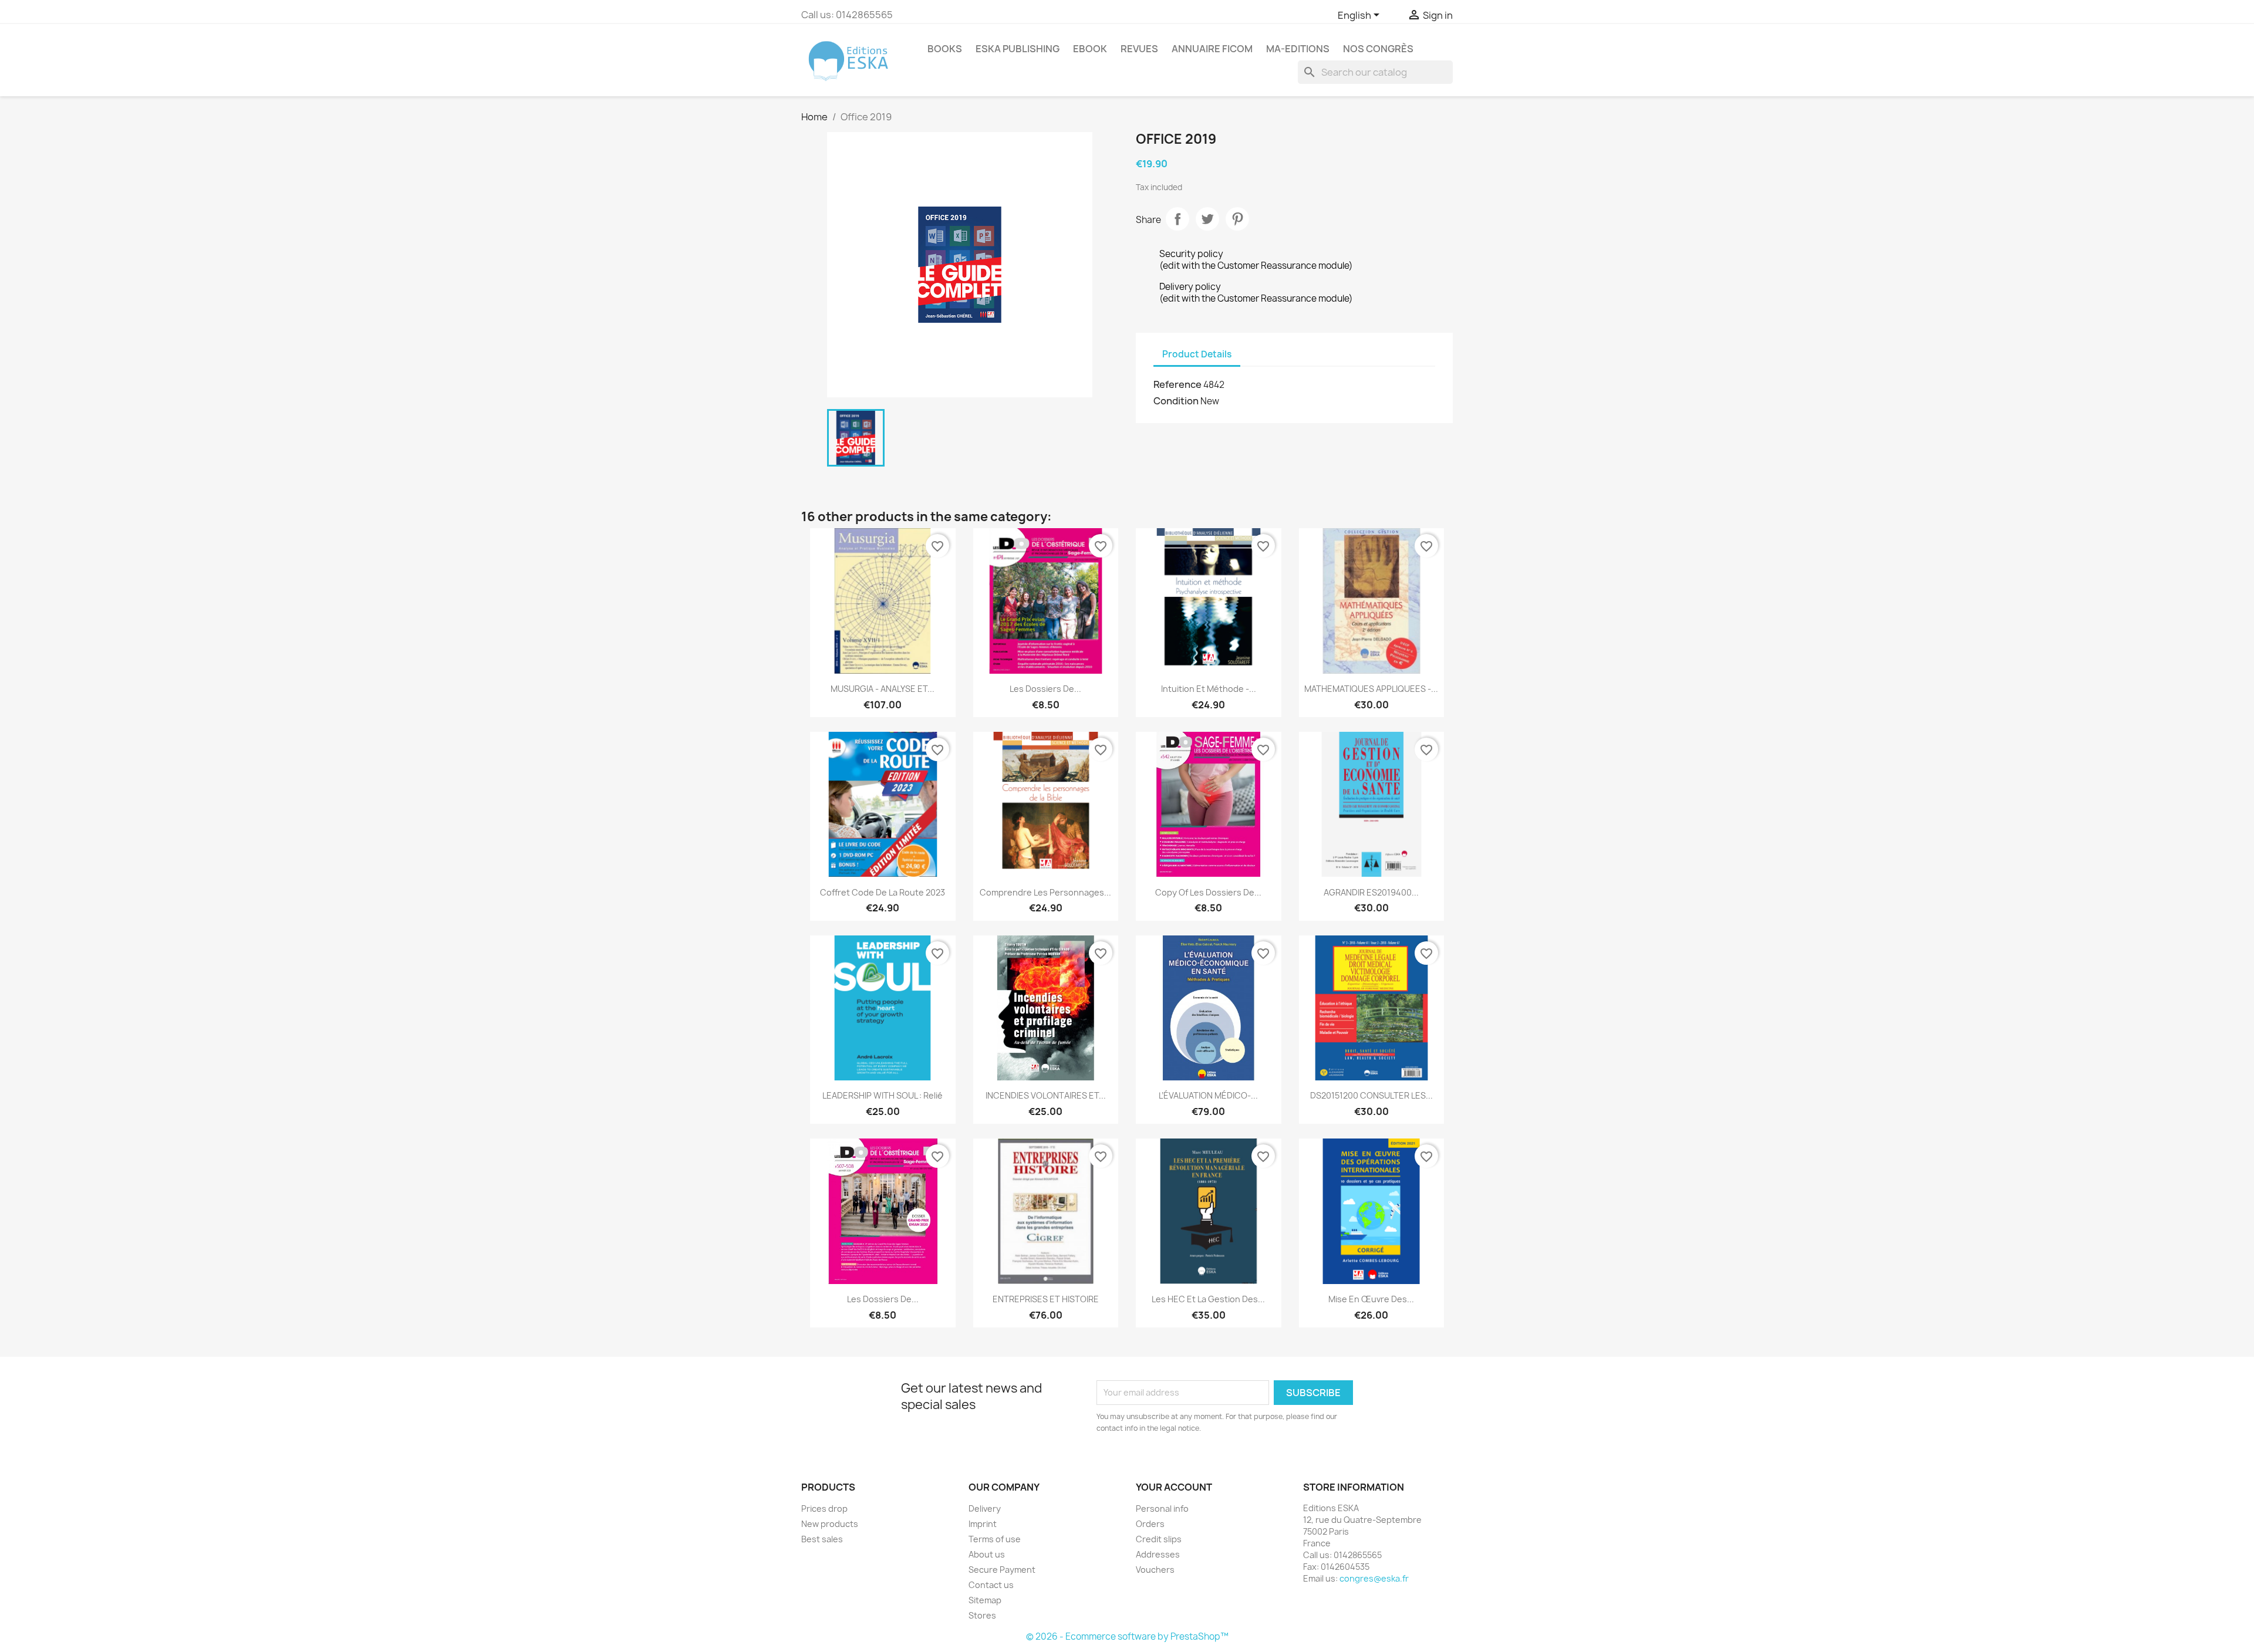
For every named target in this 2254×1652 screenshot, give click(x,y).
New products (830, 1524)
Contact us (991, 1585)
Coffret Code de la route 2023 (883, 892)
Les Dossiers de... (1045, 689)
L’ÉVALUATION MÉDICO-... (1208, 1095)
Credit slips (1159, 1539)
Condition (1176, 401)
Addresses (1158, 1554)
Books (945, 49)
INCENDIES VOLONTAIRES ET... (1046, 1095)
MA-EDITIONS (1298, 49)
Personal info (1162, 1509)
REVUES (1139, 49)
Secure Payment (1002, 1570)
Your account (1174, 1487)
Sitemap (985, 1600)
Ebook (1090, 49)
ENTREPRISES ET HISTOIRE (1046, 1299)
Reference (1177, 384)
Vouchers (1155, 1570)
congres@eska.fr (1374, 1578)
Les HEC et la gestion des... (1208, 1299)
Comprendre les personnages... (1045, 892)
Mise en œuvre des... (1371, 1299)
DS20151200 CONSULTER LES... (1371, 1095)
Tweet (1207, 219)
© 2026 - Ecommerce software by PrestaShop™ (1127, 1636)
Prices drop (824, 1509)
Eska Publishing (1018, 49)
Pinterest (1237, 219)
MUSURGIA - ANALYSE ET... (883, 689)
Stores (982, 1615)
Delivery (985, 1509)
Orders (1150, 1524)
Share (1177, 219)
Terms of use (995, 1539)
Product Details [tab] (1197, 354)
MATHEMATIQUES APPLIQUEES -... (1371, 689)
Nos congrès (1378, 49)
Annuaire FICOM (1212, 49)
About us (987, 1554)
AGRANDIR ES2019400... (1371, 892)
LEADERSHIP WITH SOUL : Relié (883, 1095)
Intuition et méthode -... (1209, 689)
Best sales (822, 1539)
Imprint (983, 1524)
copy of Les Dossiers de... (1208, 892)
